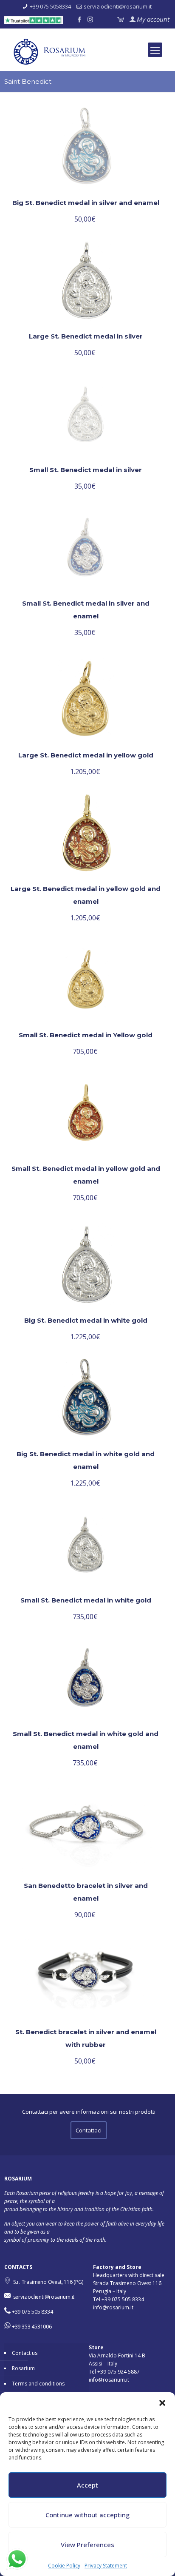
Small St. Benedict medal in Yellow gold (86, 1035)
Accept (87, 2485)
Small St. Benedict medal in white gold (86, 1600)
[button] (162, 2403)
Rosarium (23, 2368)
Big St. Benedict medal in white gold (86, 1320)
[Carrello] (120, 19)
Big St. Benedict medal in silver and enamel (86, 203)
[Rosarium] (91, 54)
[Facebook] (79, 19)
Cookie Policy (64, 2566)
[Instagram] (90, 19)
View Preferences (87, 2545)
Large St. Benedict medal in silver (86, 336)
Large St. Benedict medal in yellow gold (86, 755)
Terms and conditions (38, 2384)
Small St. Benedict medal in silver (86, 470)
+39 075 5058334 (50, 6)
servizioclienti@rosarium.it (118, 6)
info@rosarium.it (113, 2307)
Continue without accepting (87, 2515)
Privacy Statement (106, 2566)
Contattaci (89, 2130)
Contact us (25, 2353)
